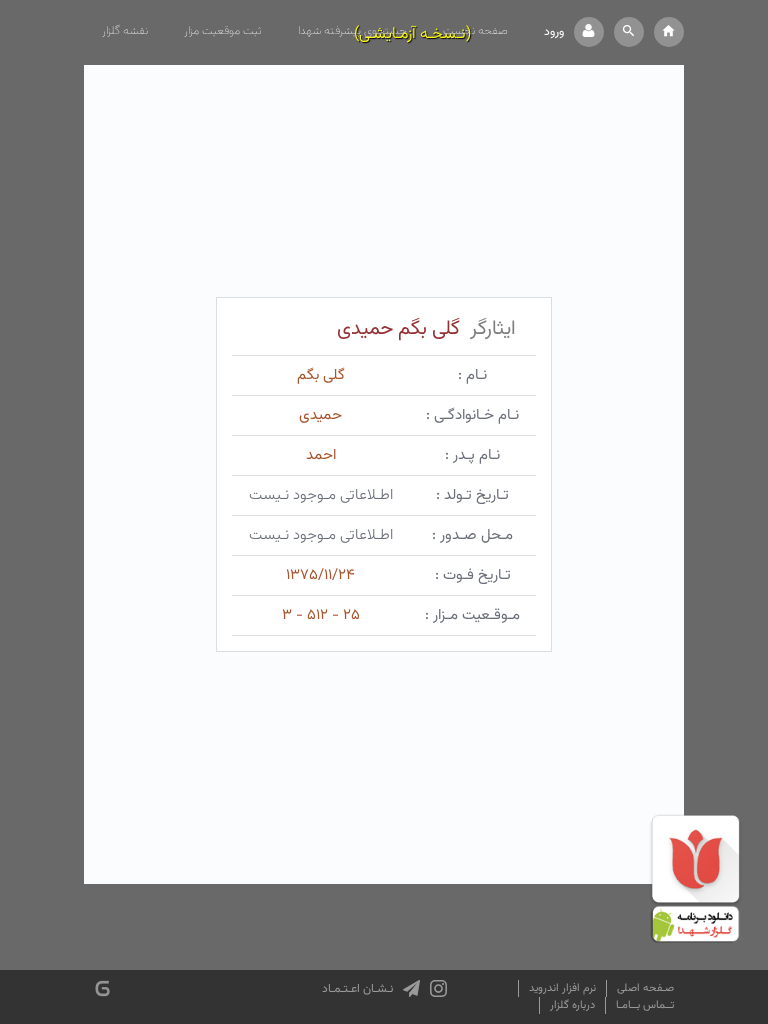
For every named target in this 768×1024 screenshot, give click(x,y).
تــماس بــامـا (645, 1005)
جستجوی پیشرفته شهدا (352, 31)
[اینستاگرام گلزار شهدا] (438, 989)
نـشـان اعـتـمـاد (357, 989)
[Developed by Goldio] (102, 988)
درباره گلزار (572, 1005)
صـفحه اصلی (645, 988)
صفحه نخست (475, 31)
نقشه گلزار (125, 31)
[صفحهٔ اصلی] (669, 32)
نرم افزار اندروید (562, 988)
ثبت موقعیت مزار (223, 31)
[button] (629, 32)
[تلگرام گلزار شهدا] (411, 989)
